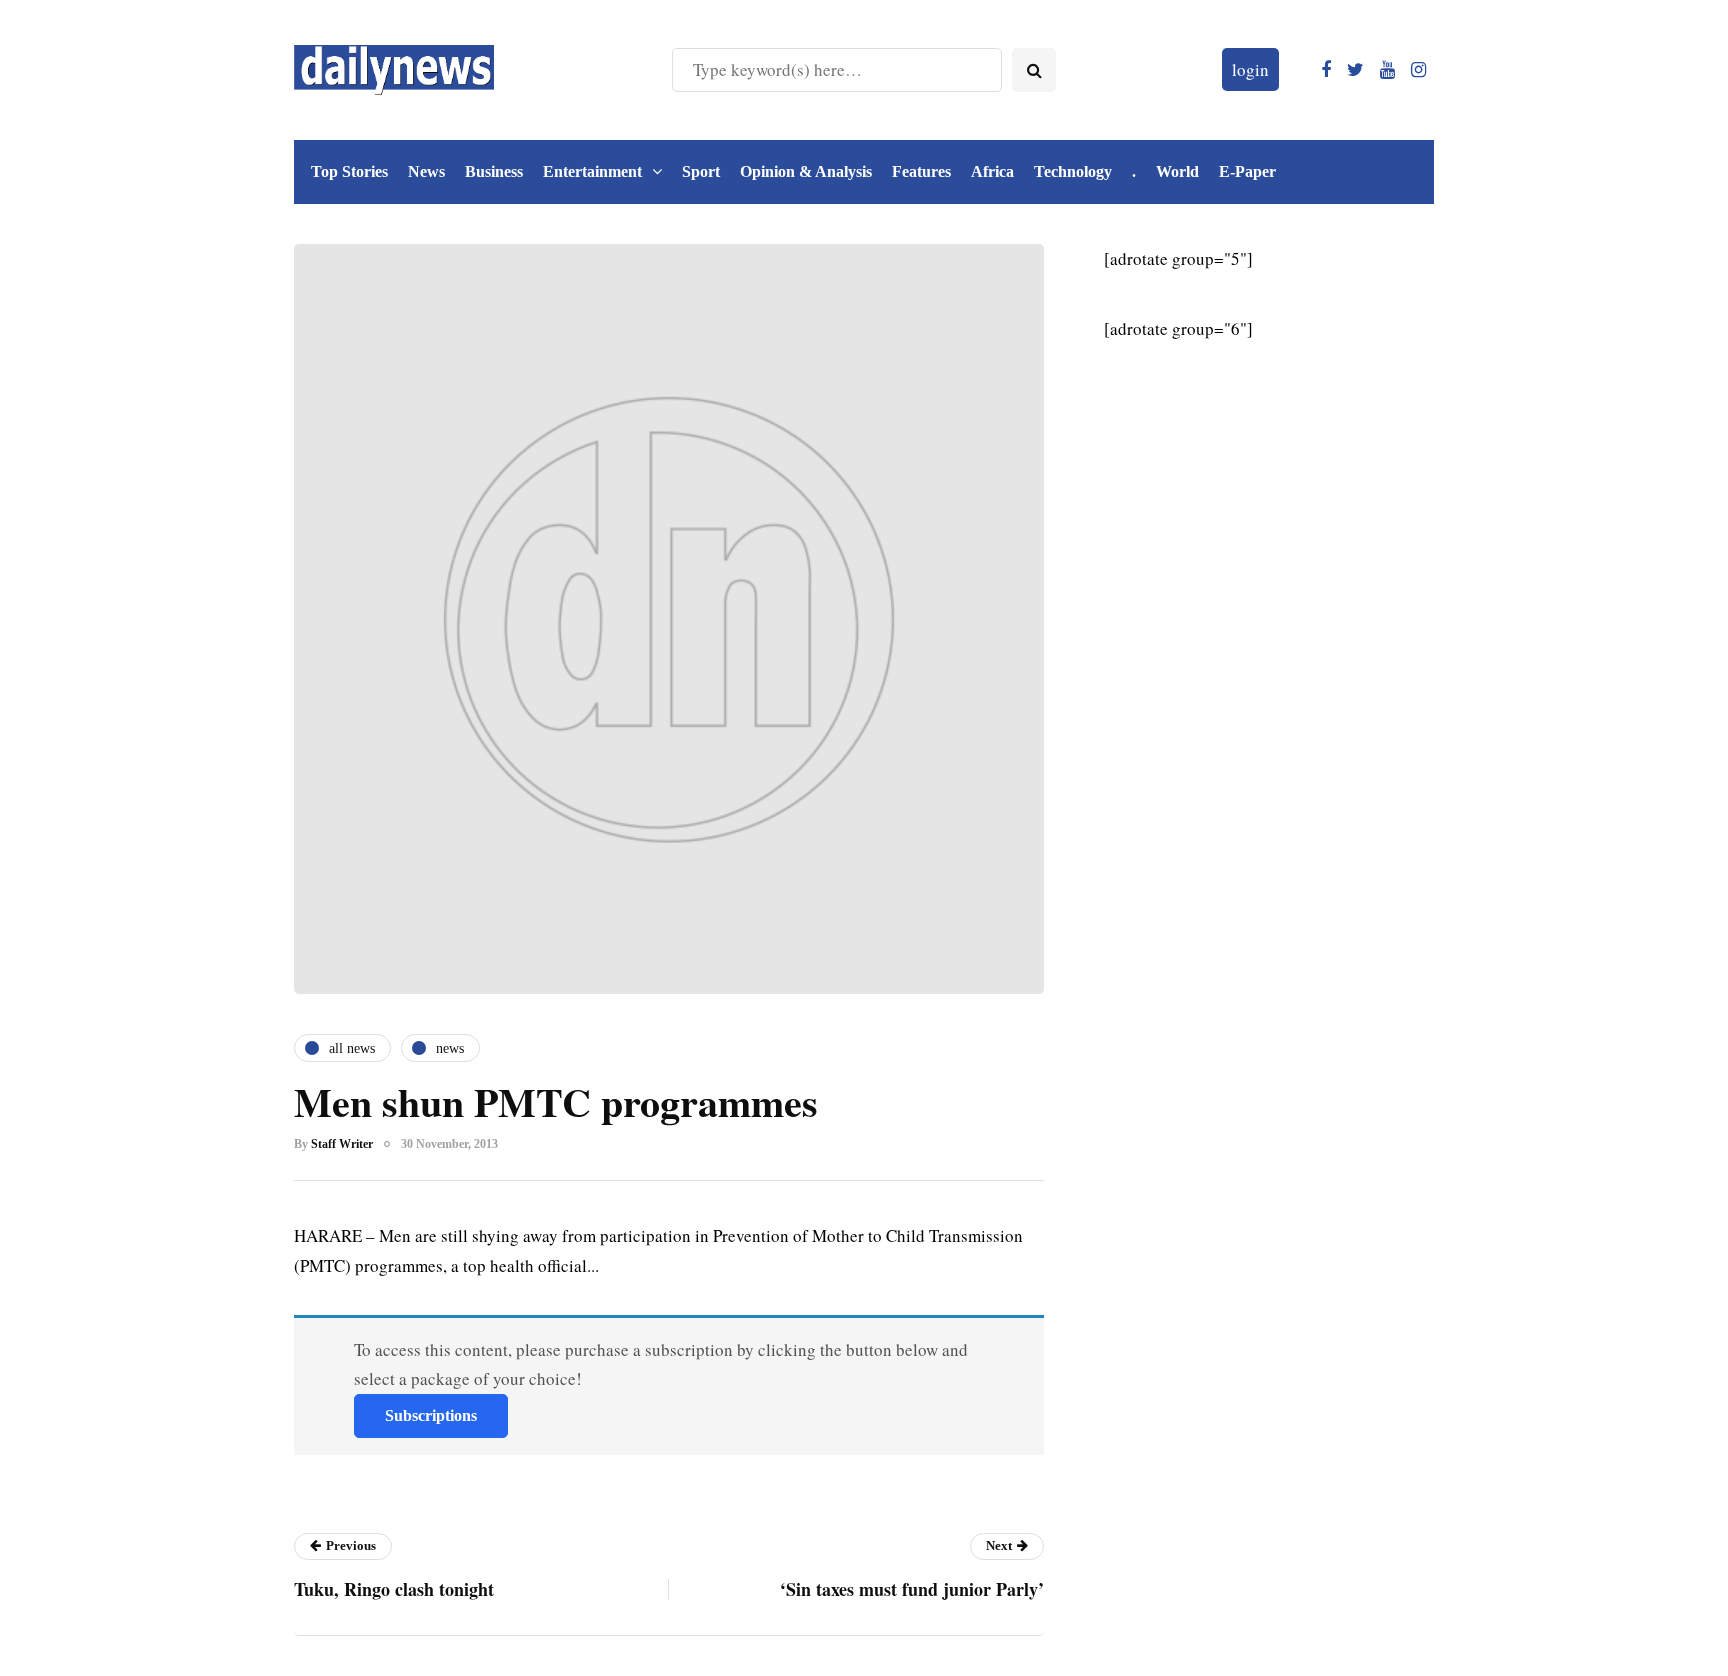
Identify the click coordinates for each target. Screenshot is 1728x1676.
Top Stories (349, 171)
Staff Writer (342, 1144)
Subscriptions (431, 1415)
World (1177, 171)
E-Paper (1247, 171)
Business (494, 171)
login (1250, 69)
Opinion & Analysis (806, 171)
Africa (992, 171)
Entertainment (592, 171)
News (426, 171)
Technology (1073, 171)
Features (921, 171)
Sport (701, 171)
